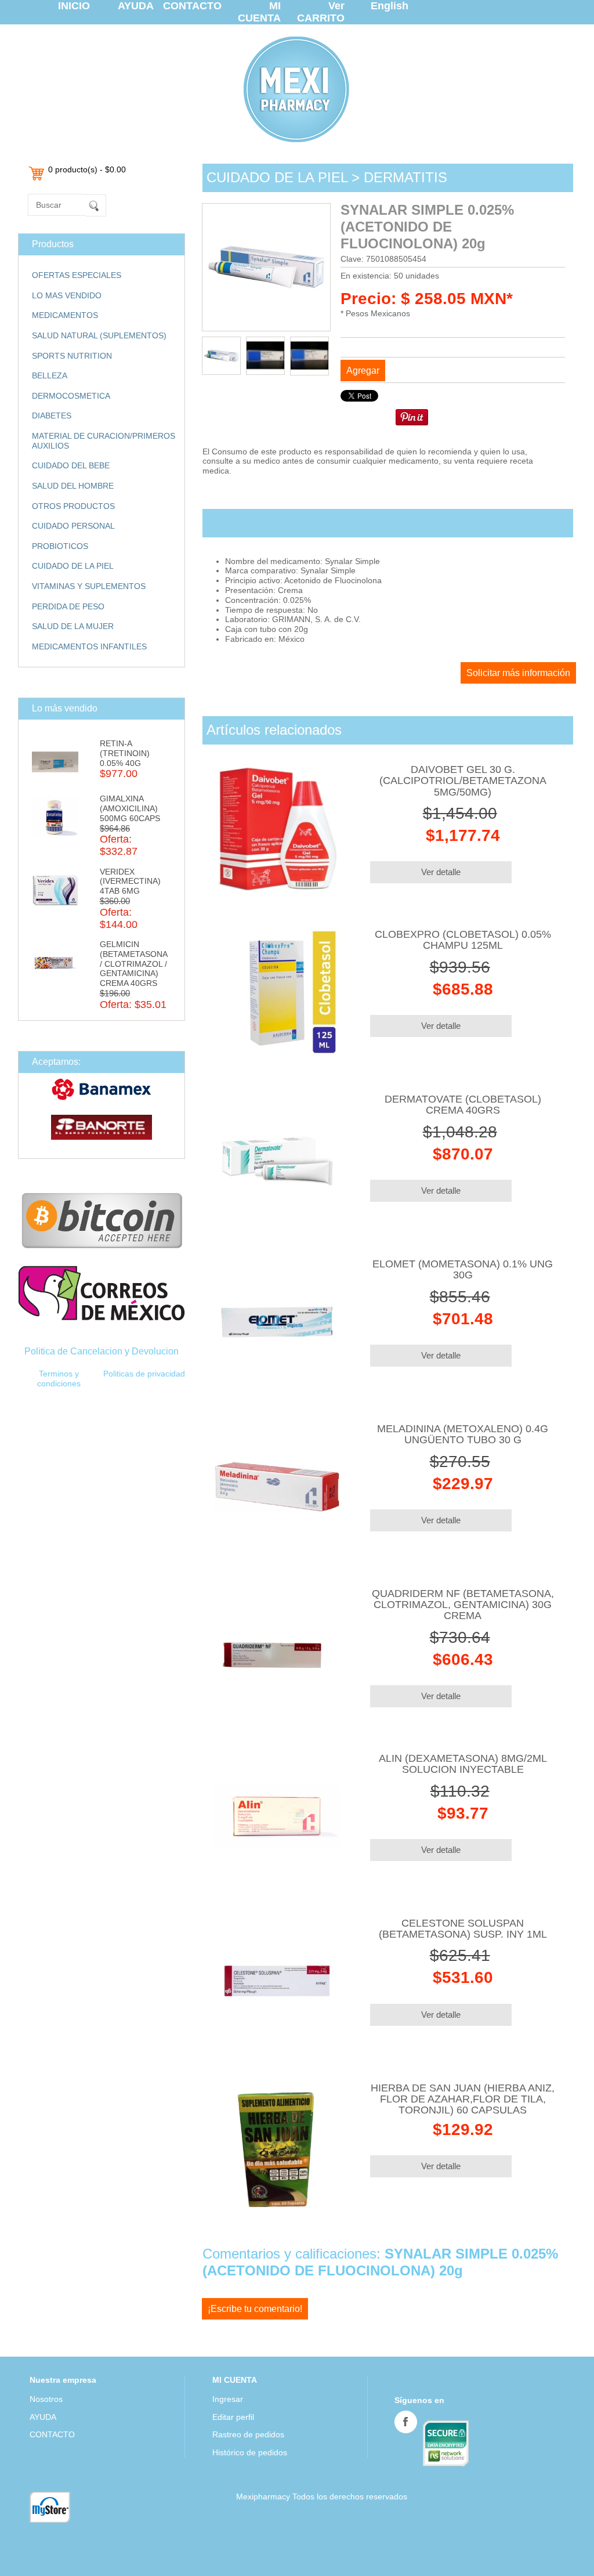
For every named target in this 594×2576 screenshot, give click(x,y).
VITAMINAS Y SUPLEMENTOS (89, 586)
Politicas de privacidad (144, 1374)
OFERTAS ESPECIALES (77, 275)
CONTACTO (192, 6)
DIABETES (52, 416)
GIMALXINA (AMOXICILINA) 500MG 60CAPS (130, 808)
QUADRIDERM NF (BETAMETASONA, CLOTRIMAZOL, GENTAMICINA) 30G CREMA (463, 1605)
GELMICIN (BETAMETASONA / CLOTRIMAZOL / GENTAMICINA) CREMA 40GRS (133, 964)
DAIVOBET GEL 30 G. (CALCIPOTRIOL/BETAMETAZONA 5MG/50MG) (463, 781)
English (390, 6)
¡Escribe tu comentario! (255, 2309)
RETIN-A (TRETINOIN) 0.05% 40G (125, 753)
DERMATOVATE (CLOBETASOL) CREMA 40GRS (463, 1105)
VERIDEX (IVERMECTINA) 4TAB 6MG (130, 881)
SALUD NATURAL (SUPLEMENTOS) (99, 335)
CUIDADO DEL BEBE (71, 465)
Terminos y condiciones (59, 1379)
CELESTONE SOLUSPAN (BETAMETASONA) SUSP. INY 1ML (463, 1929)
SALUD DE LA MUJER (73, 626)
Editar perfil (233, 2417)
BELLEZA (50, 375)
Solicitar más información (518, 673)
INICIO (74, 6)
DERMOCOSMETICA (71, 396)
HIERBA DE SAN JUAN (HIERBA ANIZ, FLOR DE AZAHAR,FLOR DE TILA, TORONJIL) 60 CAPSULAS (463, 2099)
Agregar (363, 371)
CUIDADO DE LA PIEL (73, 566)
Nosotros (46, 2399)
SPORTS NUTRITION (72, 356)
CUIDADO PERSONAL (73, 526)
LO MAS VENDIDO (67, 295)
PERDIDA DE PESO (68, 606)
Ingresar (228, 2399)
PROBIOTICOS (60, 546)
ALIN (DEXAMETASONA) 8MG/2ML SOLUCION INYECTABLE (463, 1764)
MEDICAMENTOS (65, 315)
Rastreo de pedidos (248, 2434)
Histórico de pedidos (250, 2452)
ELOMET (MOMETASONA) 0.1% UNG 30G (463, 1269)
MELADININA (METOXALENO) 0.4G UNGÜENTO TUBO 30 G (463, 1434)
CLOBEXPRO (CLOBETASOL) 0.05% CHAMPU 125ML (463, 940)
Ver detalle (441, 872)
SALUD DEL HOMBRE (73, 486)
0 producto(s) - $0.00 (87, 169)
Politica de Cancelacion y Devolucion (102, 1351)
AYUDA (136, 6)
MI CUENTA (259, 12)
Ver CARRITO (321, 12)
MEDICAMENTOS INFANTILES (89, 646)
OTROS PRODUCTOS (73, 506)
